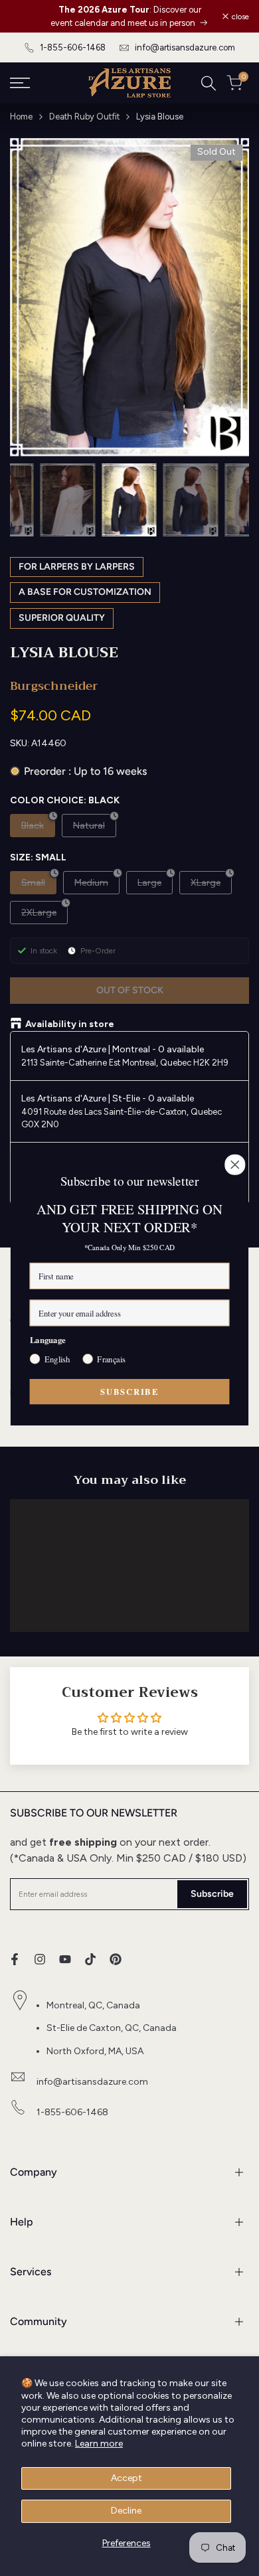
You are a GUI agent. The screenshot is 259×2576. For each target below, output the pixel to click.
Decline (126, 2511)
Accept (127, 2478)
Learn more (99, 2444)
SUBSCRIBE (129, 1391)
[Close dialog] (235, 1165)
